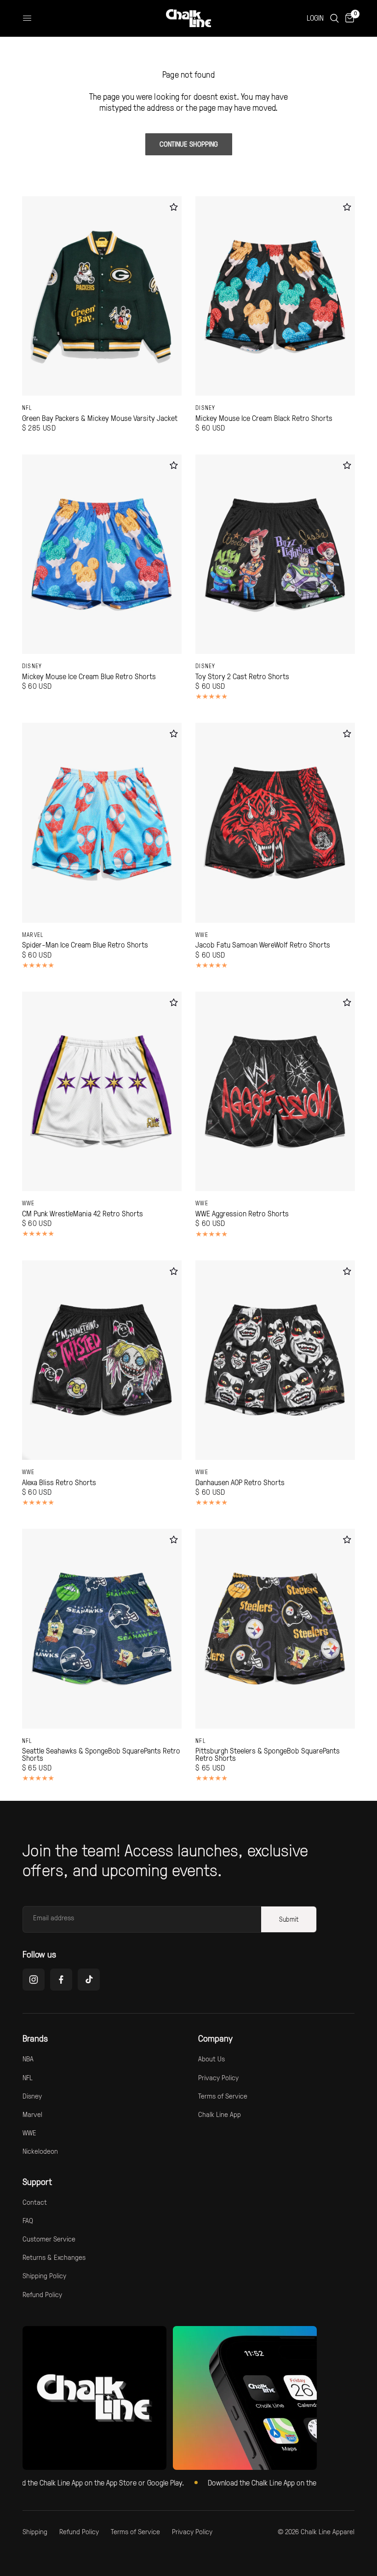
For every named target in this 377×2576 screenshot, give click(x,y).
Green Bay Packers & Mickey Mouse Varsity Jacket (100, 418)
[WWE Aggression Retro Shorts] (275, 1091)
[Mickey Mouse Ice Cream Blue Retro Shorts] (102, 554)
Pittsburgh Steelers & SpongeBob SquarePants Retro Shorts (268, 1754)
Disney (206, 408)
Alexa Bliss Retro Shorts (59, 1482)
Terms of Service (223, 2096)
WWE (202, 935)
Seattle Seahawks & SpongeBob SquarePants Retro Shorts (101, 1754)
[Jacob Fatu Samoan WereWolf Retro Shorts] (275, 823)
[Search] (334, 18)
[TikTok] (89, 1980)
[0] (348, 18)
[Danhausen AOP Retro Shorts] (275, 1360)
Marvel (33, 935)
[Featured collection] (94, 2398)
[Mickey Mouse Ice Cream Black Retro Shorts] (275, 296)
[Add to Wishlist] (174, 207)
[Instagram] (34, 1980)
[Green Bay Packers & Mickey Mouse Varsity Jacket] (102, 296)
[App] (245, 2398)
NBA (28, 2059)
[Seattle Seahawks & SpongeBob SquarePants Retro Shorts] (102, 1628)
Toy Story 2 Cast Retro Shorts (242, 676)
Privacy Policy (218, 2077)
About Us (211, 2059)
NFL (27, 408)
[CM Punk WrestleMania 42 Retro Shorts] (102, 1091)
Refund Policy (42, 2294)
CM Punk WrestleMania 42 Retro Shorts (83, 1214)
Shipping (35, 2531)
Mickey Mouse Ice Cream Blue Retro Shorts (89, 676)
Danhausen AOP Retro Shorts (240, 1482)
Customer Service (49, 2239)
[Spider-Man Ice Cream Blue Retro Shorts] (102, 823)
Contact (35, 2202)
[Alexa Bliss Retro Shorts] (102, 1360)
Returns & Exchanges (54, 2257)
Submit (289, 1919)
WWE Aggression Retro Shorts (242, 1214)
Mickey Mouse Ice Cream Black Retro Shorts (264, 418)
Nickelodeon (40, 2151)
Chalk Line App (220, 2114)
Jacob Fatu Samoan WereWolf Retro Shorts (263, 945)
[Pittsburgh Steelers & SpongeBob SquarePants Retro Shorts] (275, 1628)
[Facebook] (61, 1980)
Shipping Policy (44, 2275)
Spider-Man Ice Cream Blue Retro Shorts (85, 945)
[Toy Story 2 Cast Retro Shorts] (275, 554)
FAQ (28, 2220)
